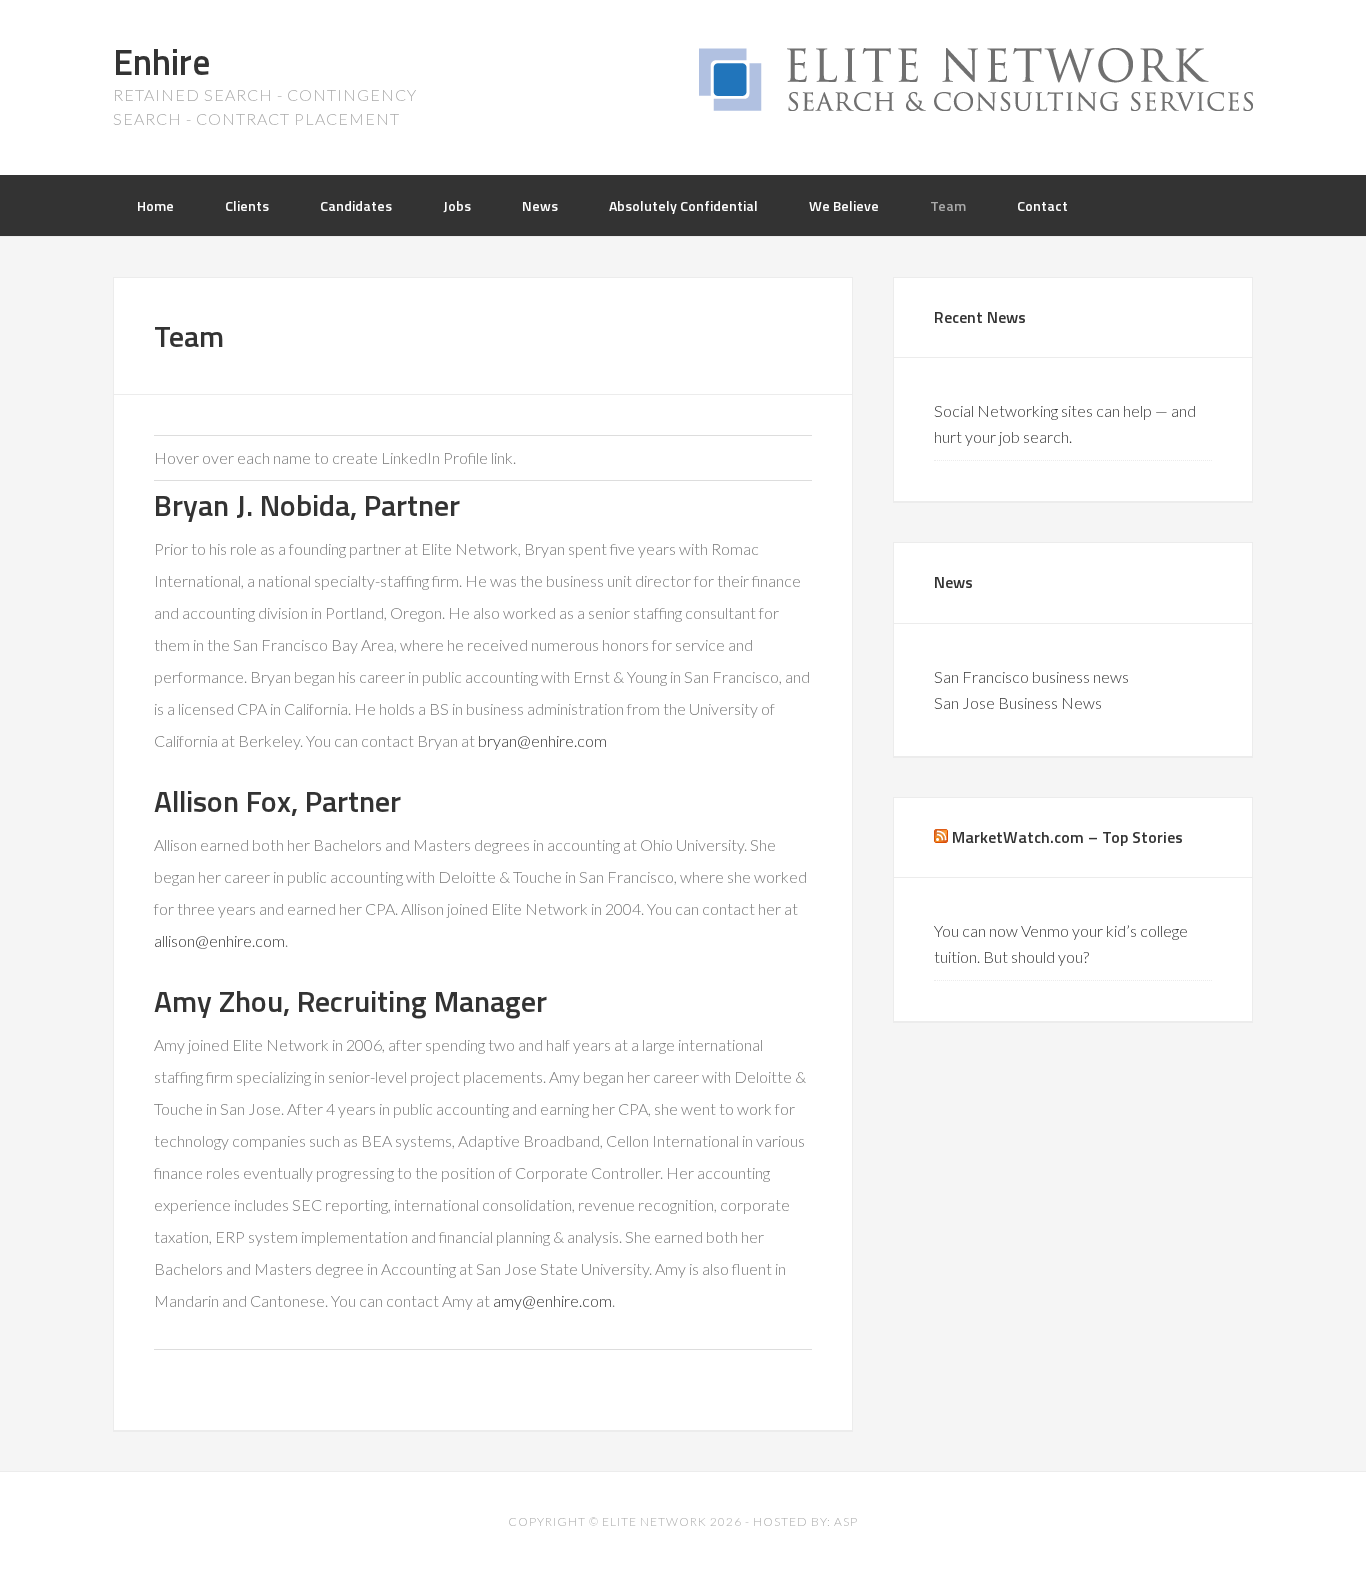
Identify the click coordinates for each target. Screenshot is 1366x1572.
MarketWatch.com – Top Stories (1067, 837)
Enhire (161, 61)
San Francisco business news (1031, 676)
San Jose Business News (1018, 702)
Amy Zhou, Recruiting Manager (350, 1001)
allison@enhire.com (219, 940)
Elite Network (654, 1521)
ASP (846, 1521)
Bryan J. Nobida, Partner (307, 505)
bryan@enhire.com (542, 740)
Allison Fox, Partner (277, 801)
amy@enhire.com (552, 1300)
